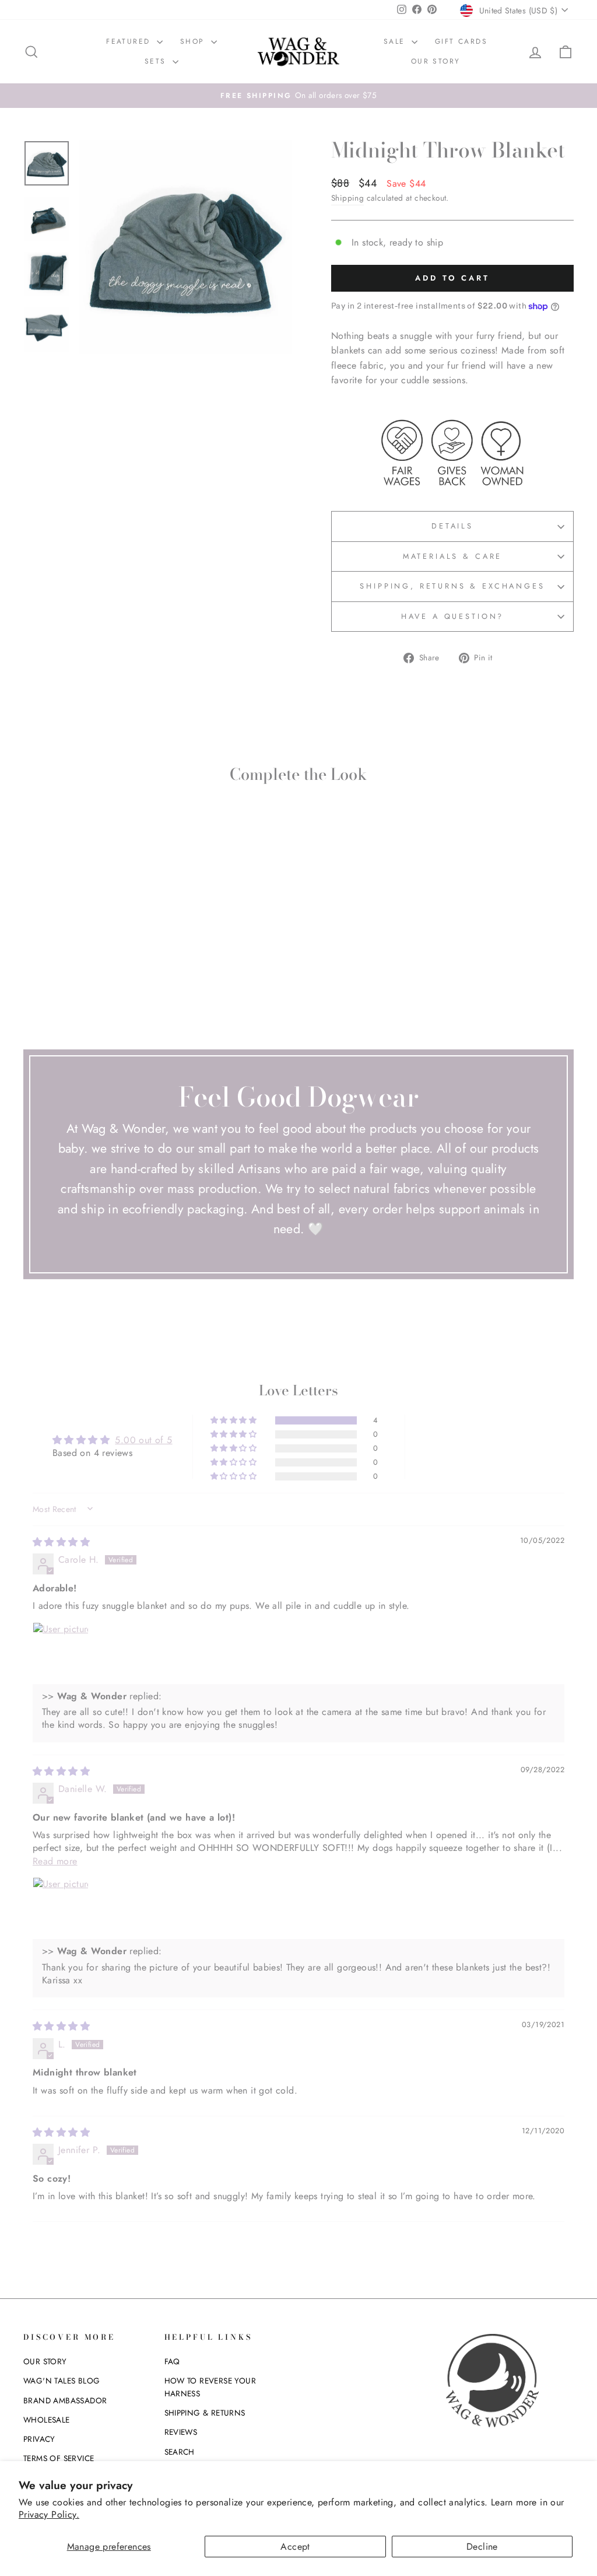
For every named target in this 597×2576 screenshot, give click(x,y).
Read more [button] (55, 1861)
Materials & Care (452, 556)
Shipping (347, 198)
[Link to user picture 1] (61, 1650)
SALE (396, 41)
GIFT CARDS (461, 41)
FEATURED (130, 41)
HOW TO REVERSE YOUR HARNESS (210, 2387)
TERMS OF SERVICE (59, 2458)
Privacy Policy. (49, 2514)
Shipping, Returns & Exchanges (452, 586)
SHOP (194, 41)
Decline (482, 2547)
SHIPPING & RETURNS (205, 2413)
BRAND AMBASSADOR (65, 2400)
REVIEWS (181, 2432)
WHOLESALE (47, 2420)
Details (452, 526)
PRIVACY (39, 2439)
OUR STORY (436, 61)
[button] (234, 1420)
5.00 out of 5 (143, 1440)
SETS (157, 61)
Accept (295, 2547)
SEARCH (180, 2452)
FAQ (172, 2361)
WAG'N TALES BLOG (62, 2381)
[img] (61, 1542)
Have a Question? (452, 616)
